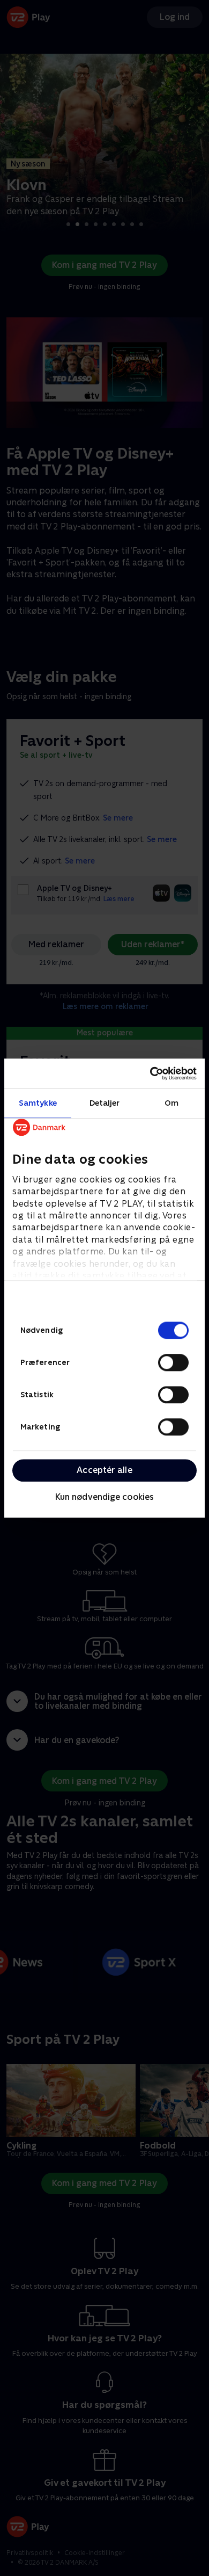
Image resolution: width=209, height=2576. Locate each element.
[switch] (173, 1362)
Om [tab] (171, 1103)
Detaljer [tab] (105, 1103)
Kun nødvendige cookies (104, 1497)
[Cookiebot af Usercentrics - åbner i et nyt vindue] (150, 1073)
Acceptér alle (104, 1470)
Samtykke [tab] (38, 1103)
